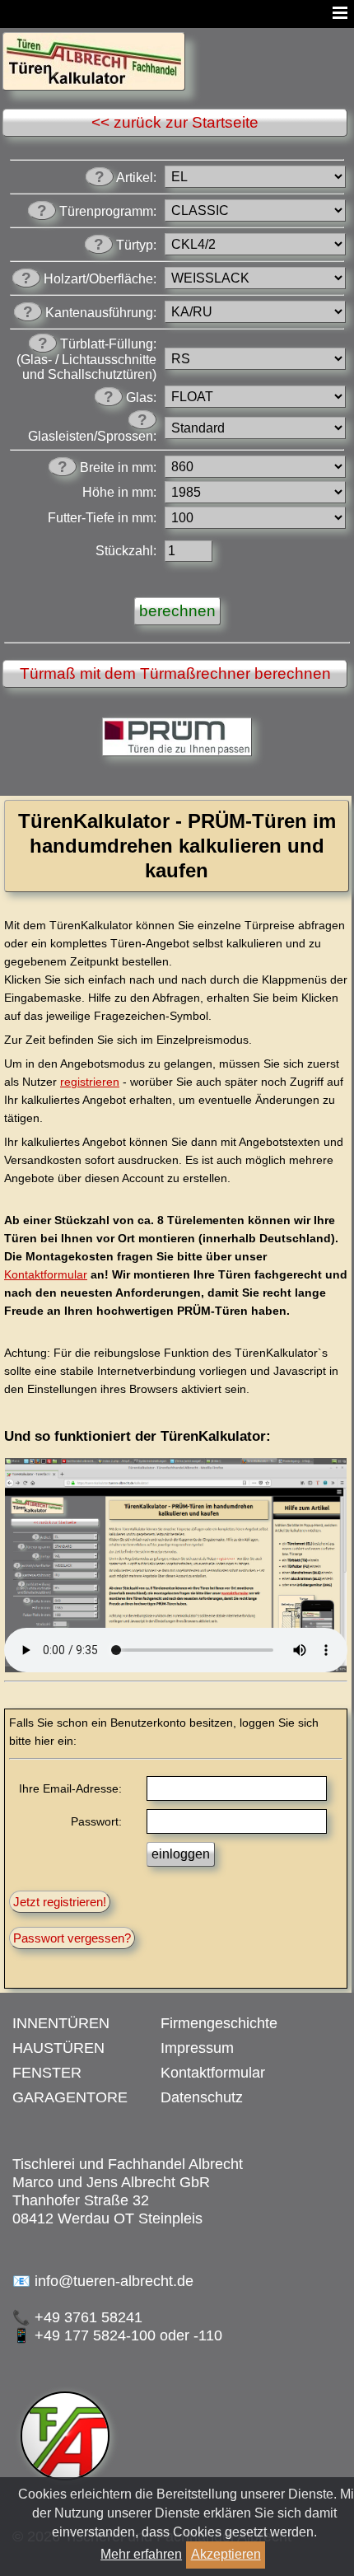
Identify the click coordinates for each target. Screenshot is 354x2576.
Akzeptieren (226, 2554)
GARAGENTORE (70, 2097)
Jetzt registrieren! (60, 1902)
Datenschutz (202, 2097)
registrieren (90, 1082)
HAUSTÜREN (58, 2048)
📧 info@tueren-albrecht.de (103, 2281)
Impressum (197, 2048)
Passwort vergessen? (72, 1938)
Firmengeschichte (219, 2023)
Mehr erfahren (141, 2554)
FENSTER (47, 2073)
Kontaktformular (46, 1274)
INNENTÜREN (61, 2023)
